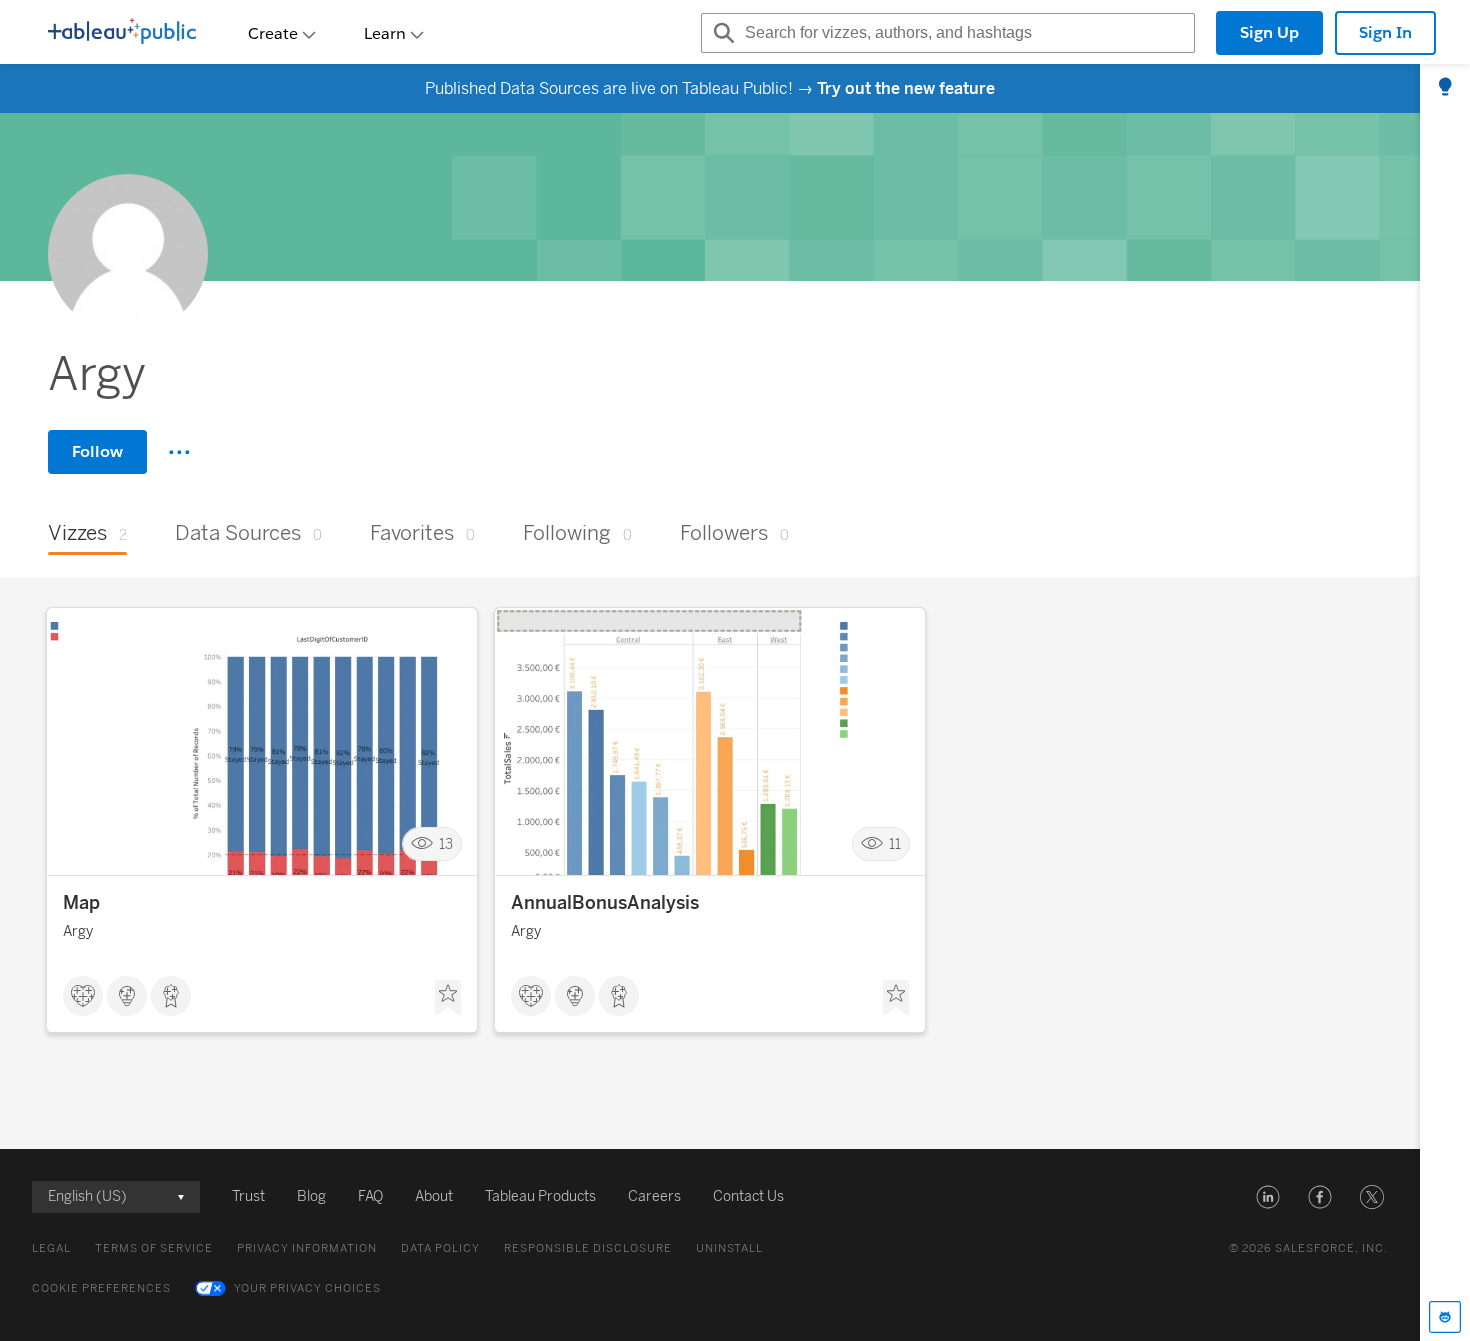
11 (895, 844)
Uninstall (729, 1248)
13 (446, 844)
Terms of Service (154, 1248)
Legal (51, 1248)
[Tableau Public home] (122, 33)
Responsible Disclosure (588, 1248)
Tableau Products (540, 1196)
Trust (248, 1196)
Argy (78, 931)
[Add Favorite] (448, 998)
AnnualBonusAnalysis (605, 903)
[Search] (721, 33)
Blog (311, 1196)
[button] (1268, 1197)
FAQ (370, 1196)
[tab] (1445, 88)
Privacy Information (307, 1248)
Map (81, 903)
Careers (654, 1196)
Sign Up (1269, 32)
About (434, 1196)
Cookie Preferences (101, 1288)
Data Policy (440, 1248)
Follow (97, 451)
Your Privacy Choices (307, 1288)
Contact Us (748, 1196)
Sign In (1385, 32)
